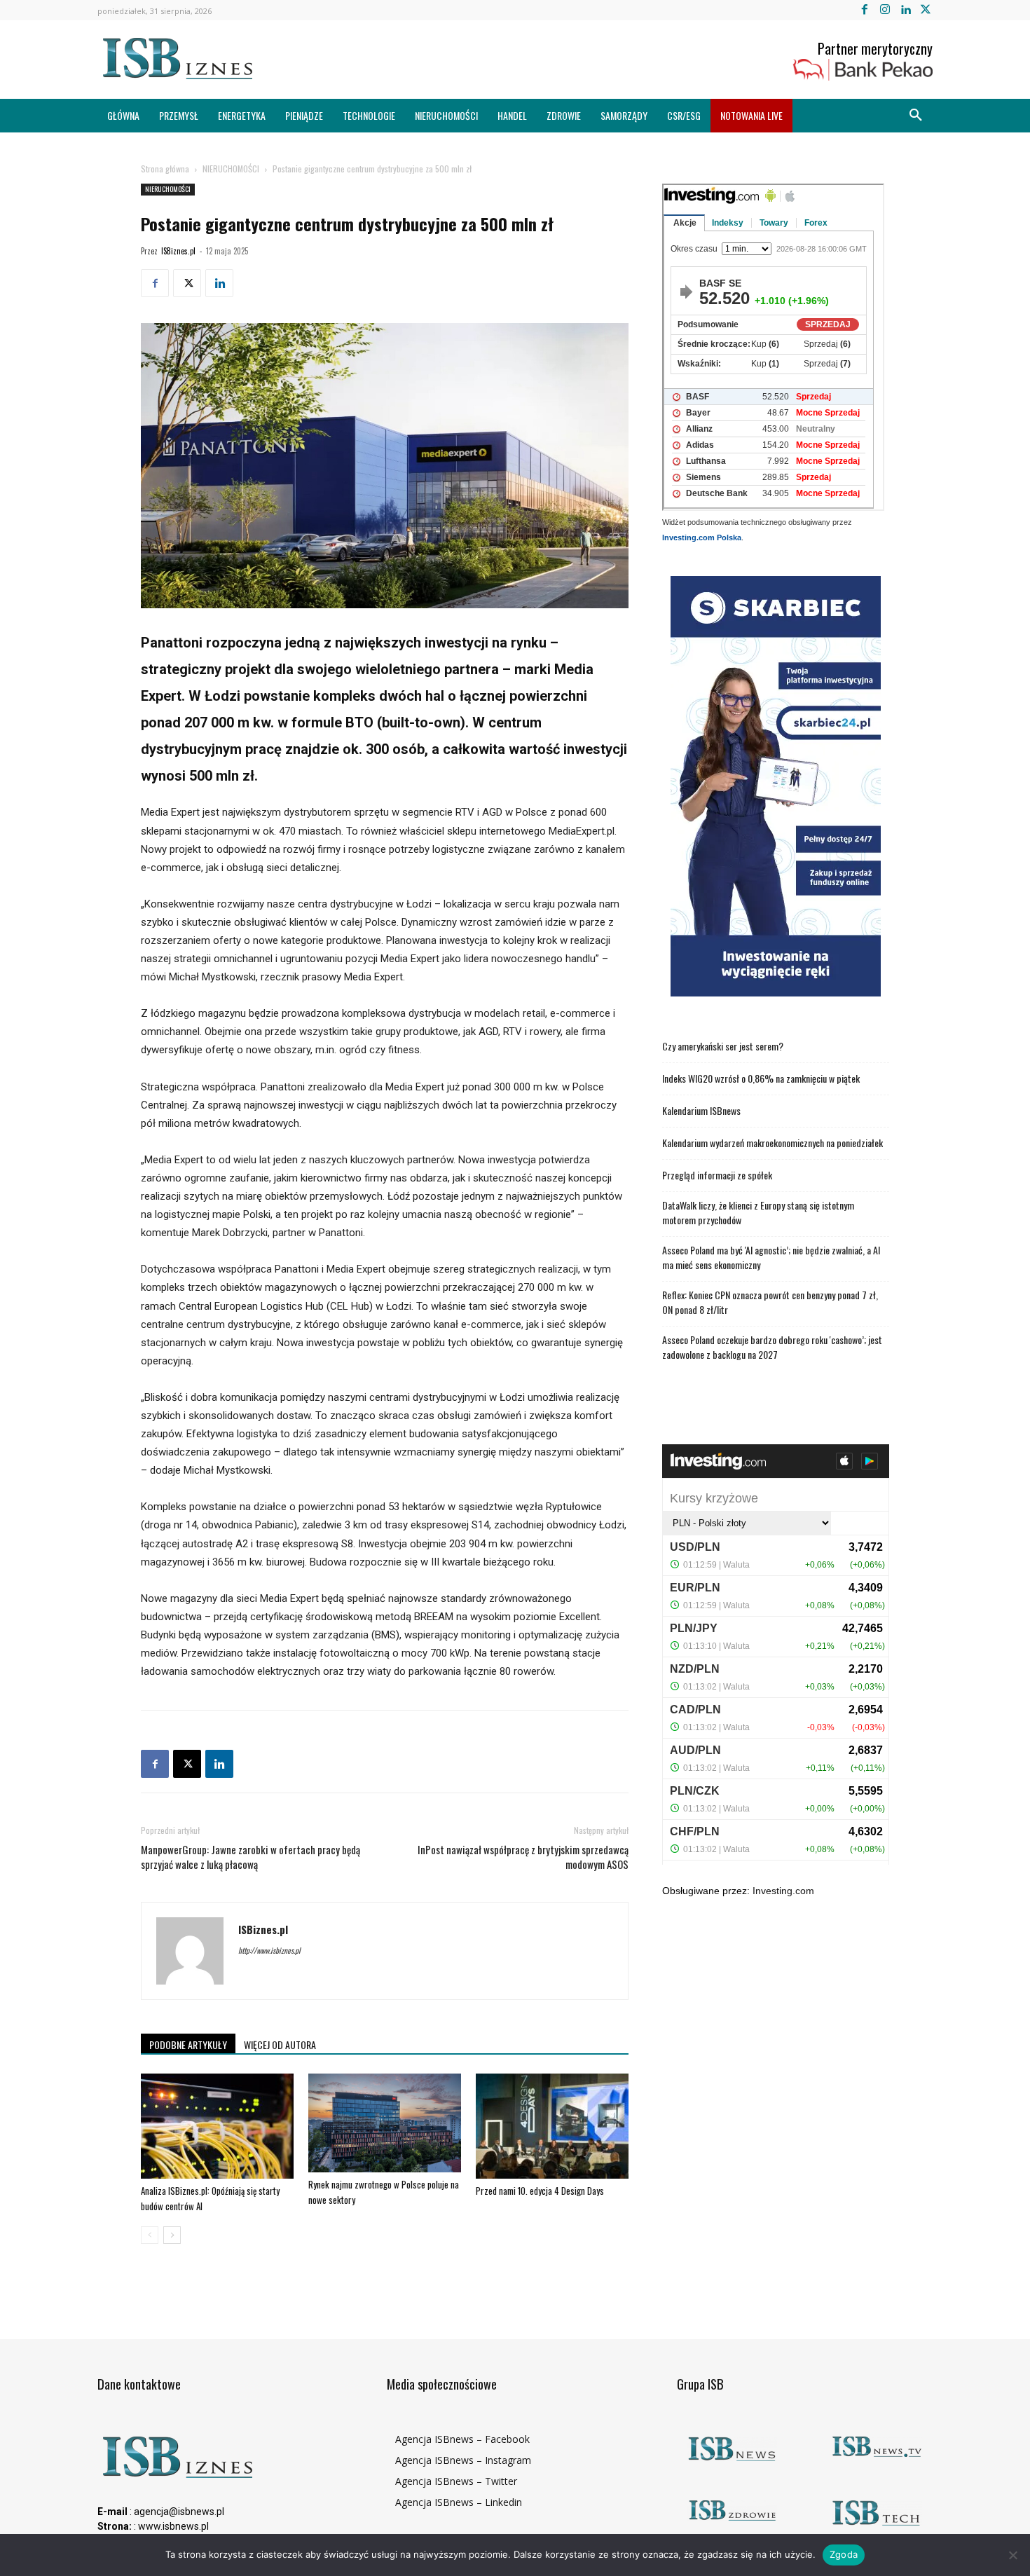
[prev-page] (150, 2235)
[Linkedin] (906, 10)
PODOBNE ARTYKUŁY (188, 2044)
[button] (916, 116)
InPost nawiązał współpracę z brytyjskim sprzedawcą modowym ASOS (523, 1857)
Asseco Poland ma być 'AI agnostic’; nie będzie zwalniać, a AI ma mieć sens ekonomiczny (771, 1257)
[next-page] (172, 2235)
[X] (926, 10)
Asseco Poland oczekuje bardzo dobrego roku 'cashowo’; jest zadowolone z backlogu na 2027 (772, 1347)
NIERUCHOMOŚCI (231, 169)
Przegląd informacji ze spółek (717, 1175)
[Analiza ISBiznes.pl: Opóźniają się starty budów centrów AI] (217, 2126)
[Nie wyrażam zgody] (1012, 2555)
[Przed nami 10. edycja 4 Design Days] (552, 2126)
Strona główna (165, 169)
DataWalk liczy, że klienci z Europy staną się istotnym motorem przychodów (758, 1212)
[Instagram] (885, 10)
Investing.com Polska (702, 537)
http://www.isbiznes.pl (269, 1950)
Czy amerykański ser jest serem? (723, 1046)
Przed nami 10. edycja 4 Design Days (540, 2191)
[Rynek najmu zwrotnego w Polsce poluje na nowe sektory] (385, 2123)
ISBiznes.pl (178, 251)
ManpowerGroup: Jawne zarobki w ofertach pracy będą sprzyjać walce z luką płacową (250, 1857)
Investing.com (783, 1891)
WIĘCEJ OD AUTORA (280, 2044)
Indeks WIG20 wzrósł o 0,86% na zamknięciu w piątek (761, 1078)
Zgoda (844, 2554)
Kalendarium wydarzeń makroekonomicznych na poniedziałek (772, 1143)
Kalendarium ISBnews (701, 1110)
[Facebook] (864, 10)
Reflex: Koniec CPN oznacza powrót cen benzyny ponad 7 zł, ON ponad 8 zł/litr (770, 1302)
